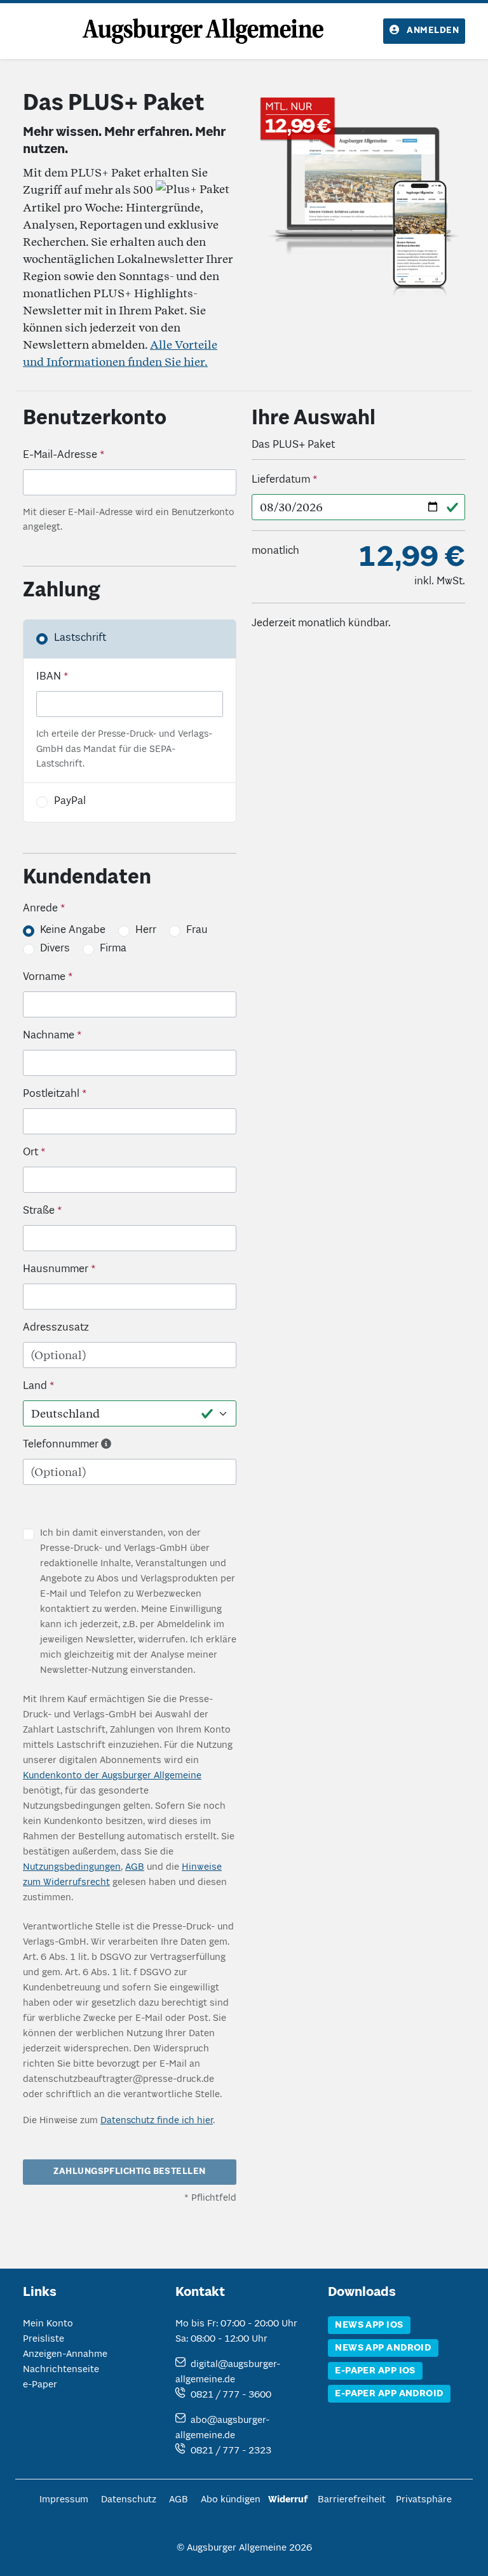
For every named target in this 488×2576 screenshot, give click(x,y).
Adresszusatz (56, 1328)
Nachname (49, 1036)
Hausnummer (56, 1270)
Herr (146, 930)
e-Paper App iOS (375, 2371)
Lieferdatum (281, 480)
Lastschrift (80, 638)
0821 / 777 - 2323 (231, 2451)
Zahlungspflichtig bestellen (129, 2172)
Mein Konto (48, 2324)
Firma (113, 949)
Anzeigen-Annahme (65, 2354)
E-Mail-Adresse (60, 455)
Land (35, 1386)
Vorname (44, 977)
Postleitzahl (51, 1094)
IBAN (49, 677)
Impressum (64, 2500)
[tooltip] (106, 1445)
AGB (135, 1867)
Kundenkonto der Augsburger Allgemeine (112, 1776)
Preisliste (44, 2339)
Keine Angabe (73, 930)
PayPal (70, 802)
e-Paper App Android (389, 2394)
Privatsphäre (424, 2500)
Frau (197, 930)
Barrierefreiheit (352, 2500)
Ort (30, 1153)
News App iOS (369, 2325)
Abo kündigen (231, 2500)
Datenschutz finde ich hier (157, 2121)
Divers (55, 949)
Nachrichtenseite (61, 2370)
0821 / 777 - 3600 (231, 2395)
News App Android (383, 2348)
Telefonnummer (61, 1445)
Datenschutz (129, 2500)
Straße (39, 1211)
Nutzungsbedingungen (72, 1867)
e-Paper (40, 2385)
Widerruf (288, 2500)
